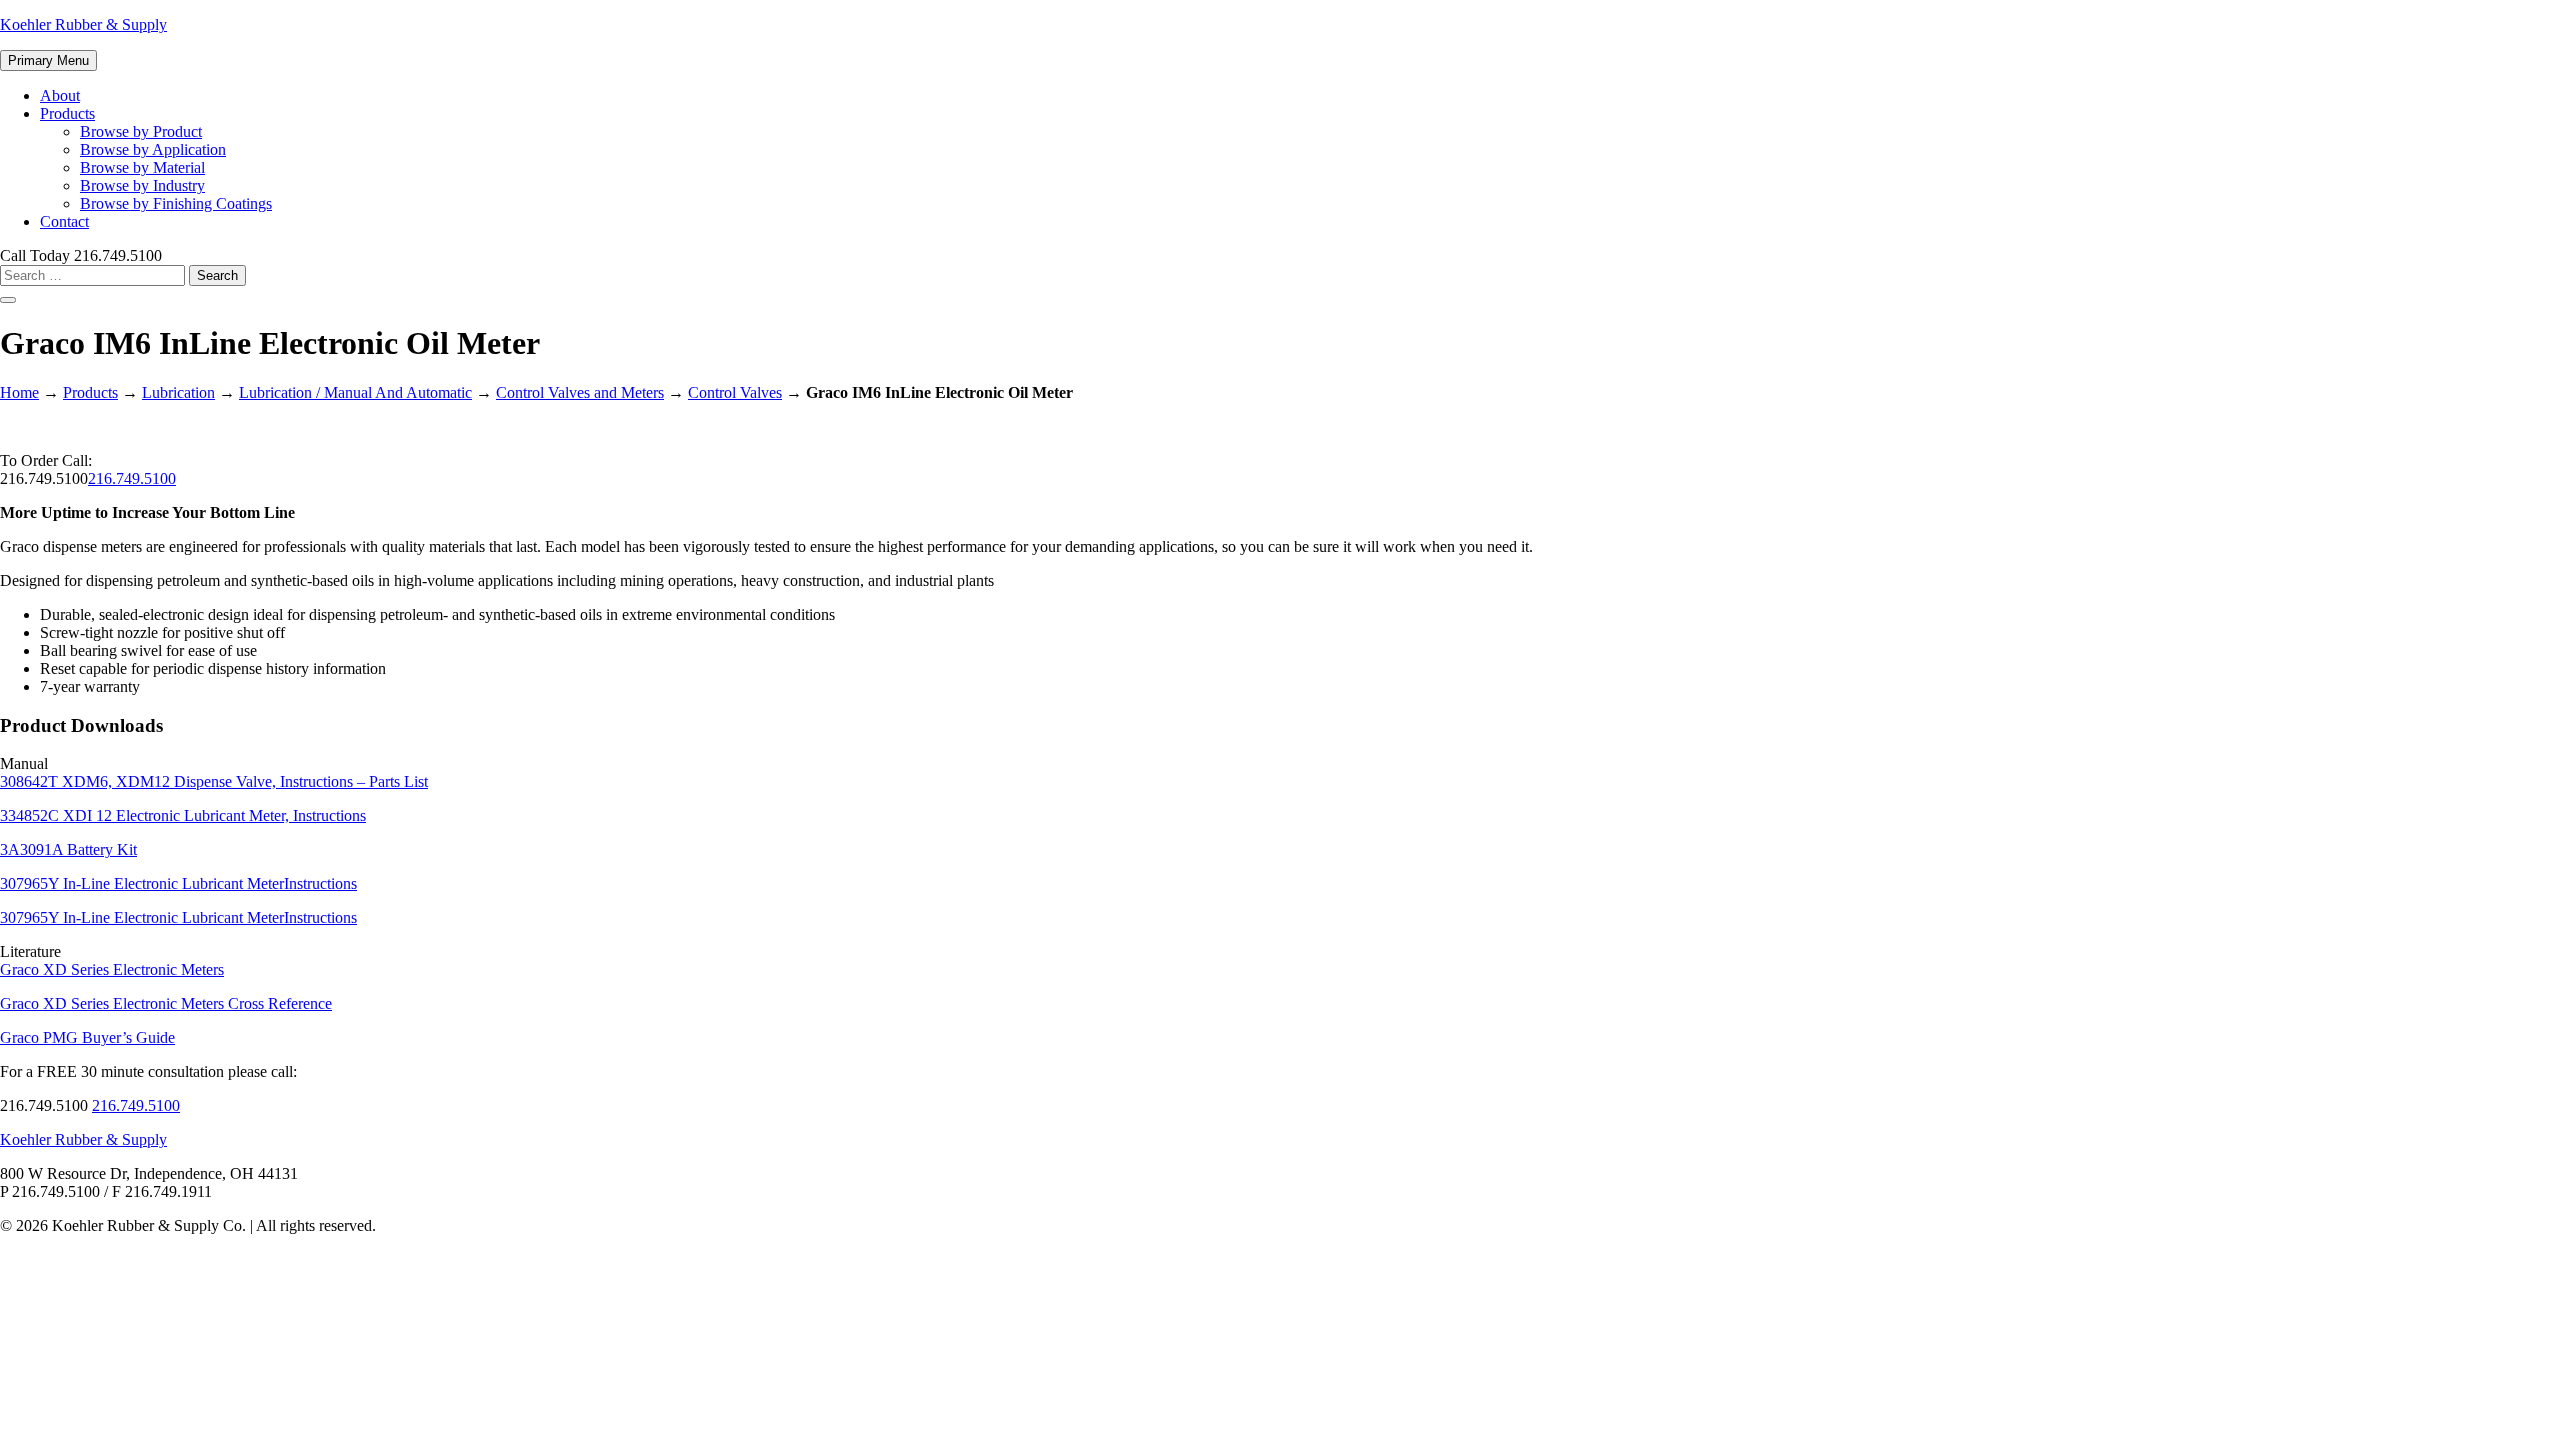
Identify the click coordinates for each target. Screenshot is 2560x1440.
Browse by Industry (142, 185)
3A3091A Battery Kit (68, 849)
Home (19, 392)
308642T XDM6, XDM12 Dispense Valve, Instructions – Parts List (214, 781)
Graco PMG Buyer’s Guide (87, 1037)
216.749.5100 (132, 478)
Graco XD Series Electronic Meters (112, 969)
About (60, 95)
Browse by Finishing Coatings (176, 203)
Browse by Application (153, 149)
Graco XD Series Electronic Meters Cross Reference (166, 1003)
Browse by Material (142, 167)
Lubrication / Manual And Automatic (355, 392)
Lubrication (178, 392)
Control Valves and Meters (580, 392)
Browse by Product (141, 131)
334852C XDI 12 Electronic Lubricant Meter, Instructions (183, 815)
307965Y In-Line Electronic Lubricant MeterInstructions (178, 883)
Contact (64, 221)
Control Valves (735, 392)
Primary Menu (48, 60)
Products (67, 113)
